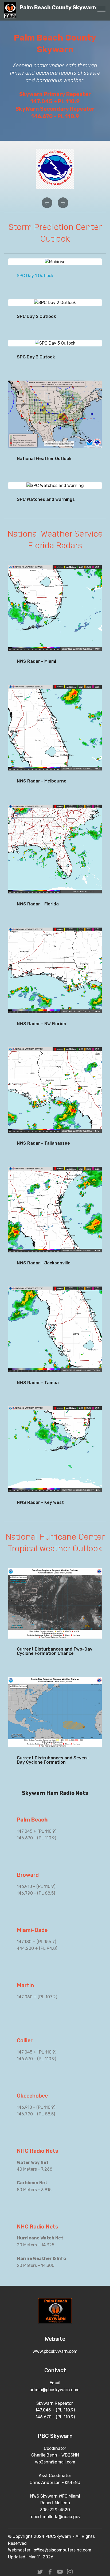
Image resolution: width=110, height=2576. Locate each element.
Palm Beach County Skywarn (58, 10)
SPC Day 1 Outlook (35, 276)
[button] (47, 203)
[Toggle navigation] (102, 9)
